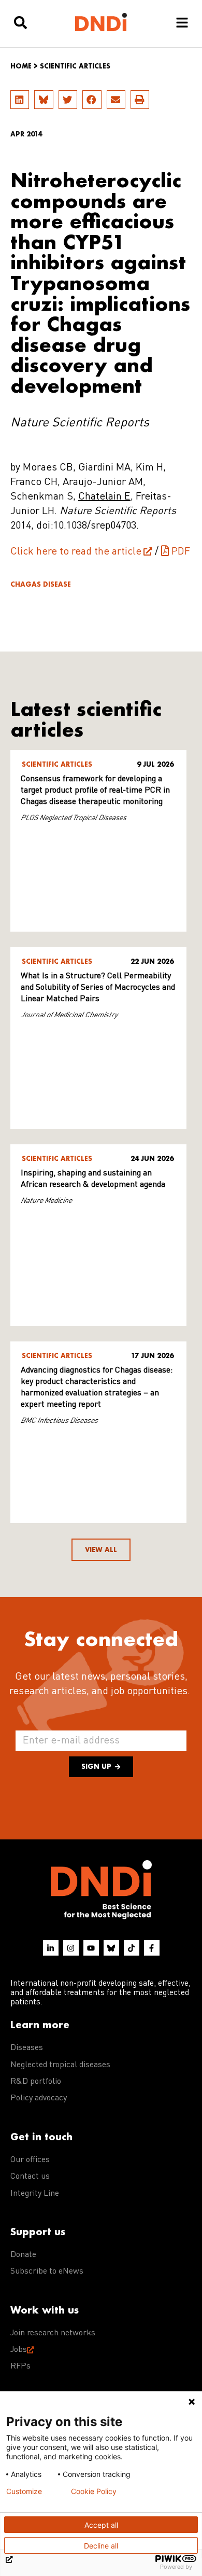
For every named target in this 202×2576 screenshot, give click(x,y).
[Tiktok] (132, 1948)
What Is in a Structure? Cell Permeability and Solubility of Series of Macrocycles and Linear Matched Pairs (98, 988)
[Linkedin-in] (51, 1948)
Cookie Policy (94, 2491)
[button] (20, 100)
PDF (181, 552)
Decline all (101, 2546)
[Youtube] (91, 1948)
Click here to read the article (76, 552)
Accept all (101, 2525)
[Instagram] (71, 1948)
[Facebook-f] (152, 1948)
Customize (24, 2491)
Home (21, 66)
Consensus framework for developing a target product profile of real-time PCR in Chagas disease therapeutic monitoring (95, 791)
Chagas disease (41, 584)
